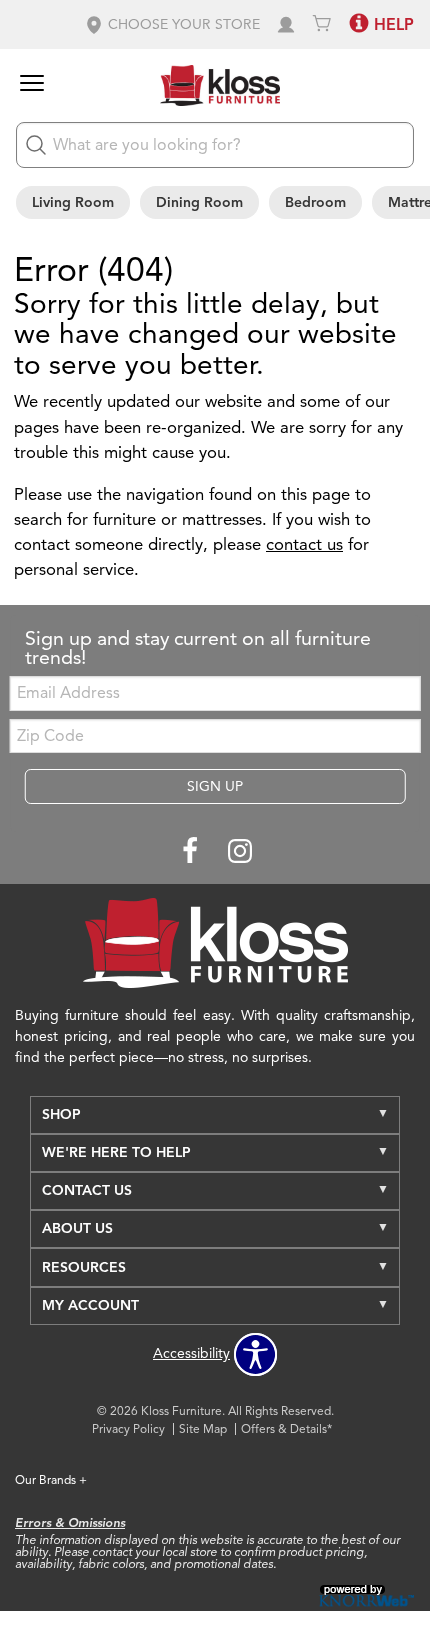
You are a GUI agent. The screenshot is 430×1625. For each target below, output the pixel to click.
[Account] (286, 24)
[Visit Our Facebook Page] (192, 852)
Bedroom (315, 202)
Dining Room (199, 202)
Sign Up (215, 786)
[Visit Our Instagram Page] (240, 852)
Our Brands (51, 1479)
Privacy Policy (128, 1428)
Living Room (73, 202)
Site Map (203, 1428)
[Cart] (322, 24)
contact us (304, 544)
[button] (172, 24)
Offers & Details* (286, 1428)
